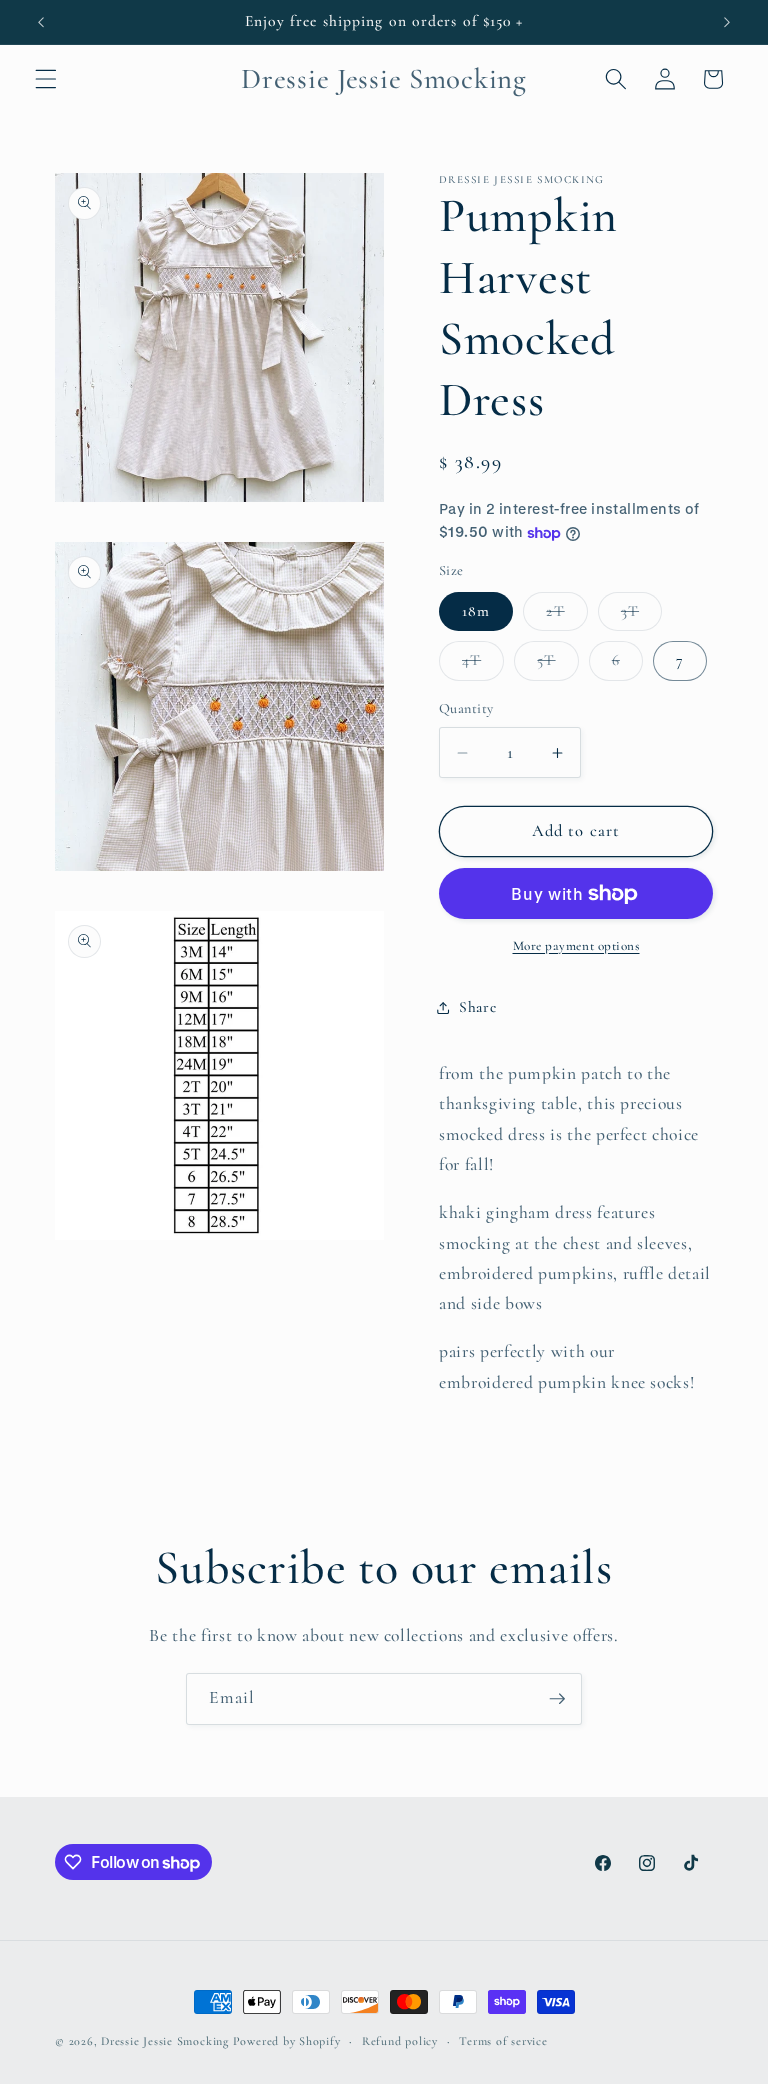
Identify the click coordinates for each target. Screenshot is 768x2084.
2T (566, 616)
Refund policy (400, 2041)
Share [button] (477, 1007)
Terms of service (503, 2041)
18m (476, 611)
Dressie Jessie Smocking (165, 2041)
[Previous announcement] (41, 22)
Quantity (466, 708)
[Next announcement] (727, 22)
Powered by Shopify (287, 2041)
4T (483, 665)
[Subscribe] (557, 1699)
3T (641, 616)
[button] (46, 79)
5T (557, 665)
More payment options (576, 946)
